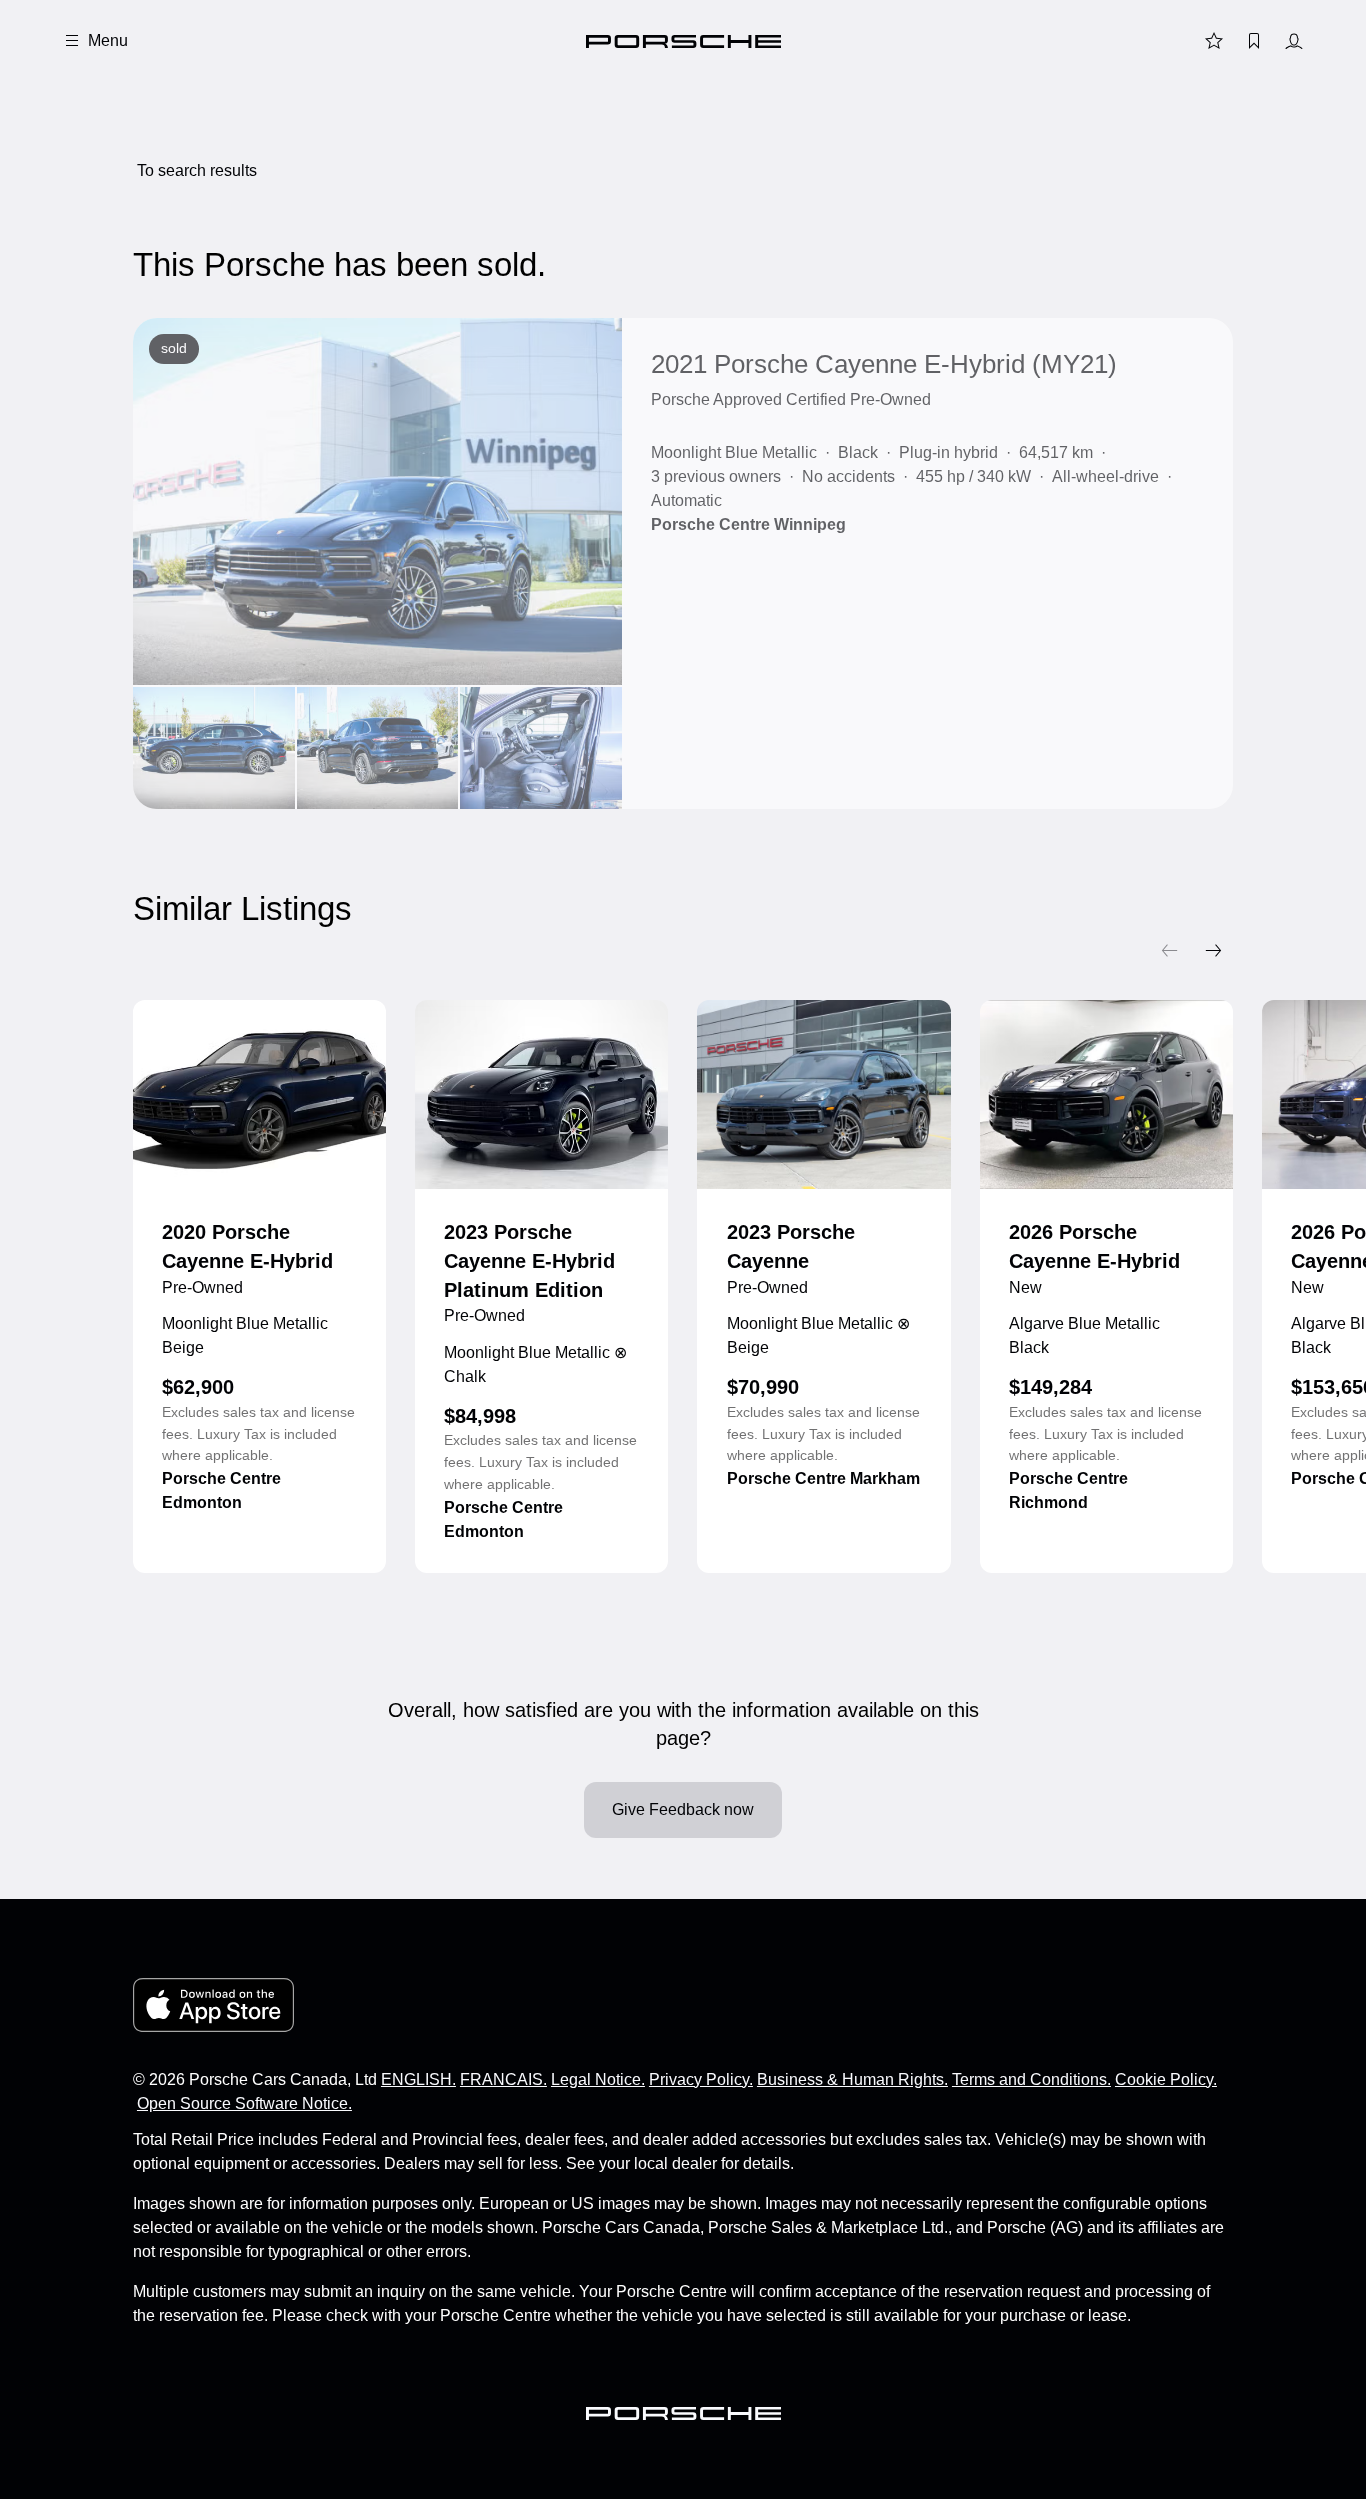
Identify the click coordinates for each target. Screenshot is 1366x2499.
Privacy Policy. (701, 2079)
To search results (197, 170)
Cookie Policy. (1166, 2079)
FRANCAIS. (503, 2079)
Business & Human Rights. (852, 2079)
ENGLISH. (418, 2079)
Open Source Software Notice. (244, 2103)
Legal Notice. (598, 2079)
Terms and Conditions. (1031, 2079)
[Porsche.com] (683, 41)
